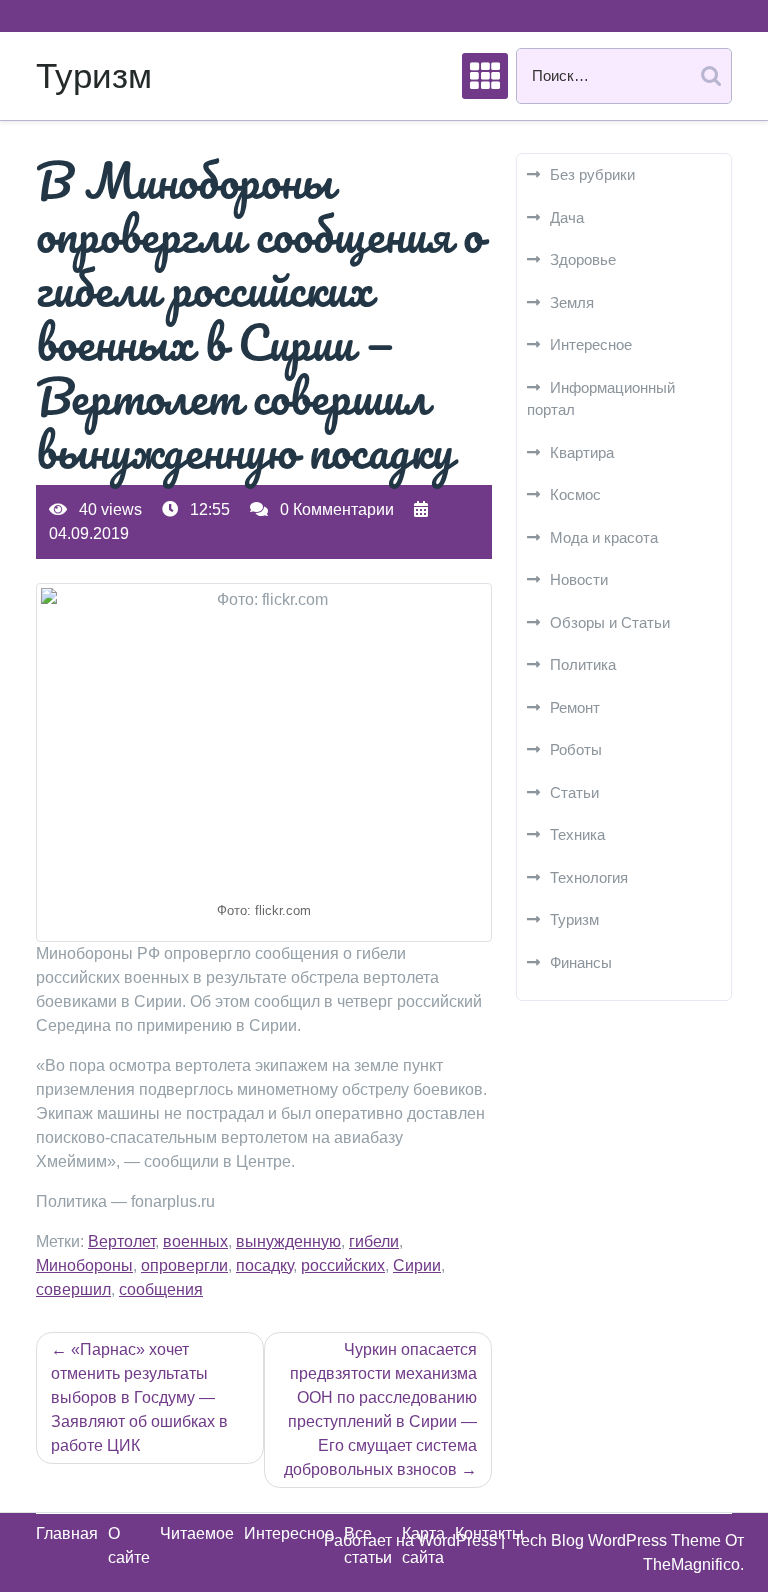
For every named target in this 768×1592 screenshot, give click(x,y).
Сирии (417, 1265)
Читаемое (197, 1533)
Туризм (94, 75)
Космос (575, 494)
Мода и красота (604, 537)
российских (343, 1265)
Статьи (574, 792)
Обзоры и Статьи (610, 622)
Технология (589, 877)
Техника (577, 834)
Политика (583, 664)
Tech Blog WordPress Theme (619, 1540)
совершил (73, 1289)
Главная (67, 1533)
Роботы (576, 749)
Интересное (591, 344)
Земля (572, 302)
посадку (264, 1265)
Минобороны (84, 1265)
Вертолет (121, 1241)
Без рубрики (592, 174)
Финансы (581, 962)
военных (195, 1241)
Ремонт (575, 707)
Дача (567, 217)
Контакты (489, 1533)
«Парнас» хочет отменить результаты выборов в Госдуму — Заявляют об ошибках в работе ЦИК (139, 1397)
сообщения (161, 1289)
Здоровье (583, 259)
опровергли (184, 1265)
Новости (579, 579)
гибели (374, 1241)
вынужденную (288, 1241)
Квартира (582, 452)
